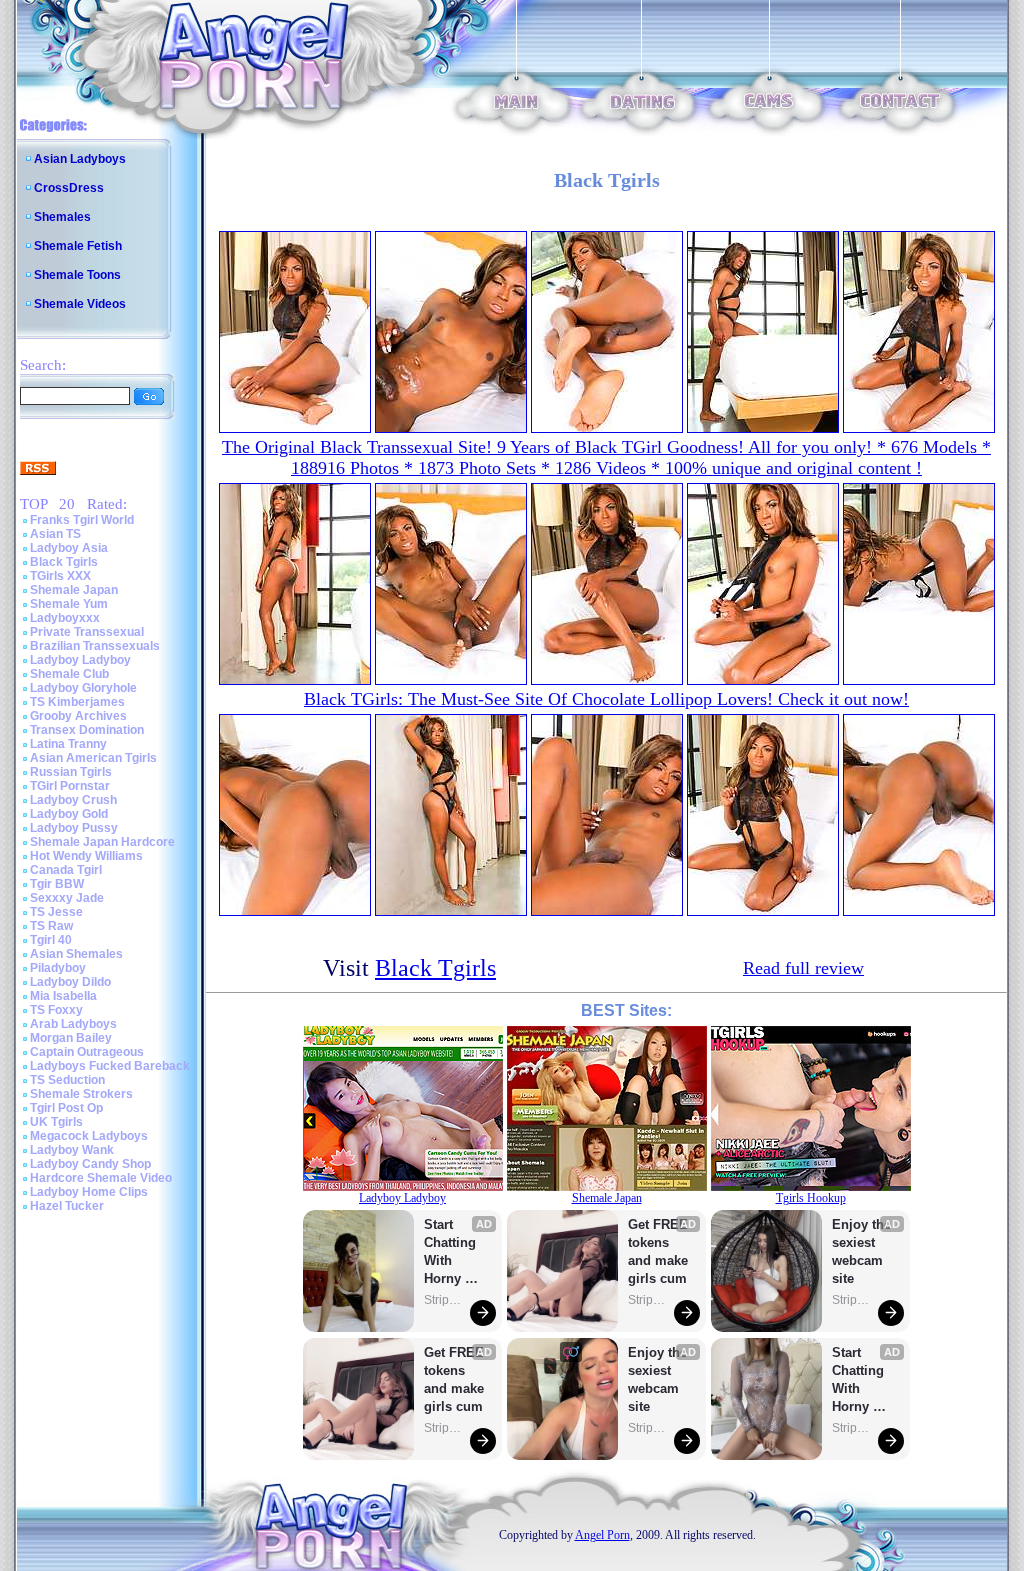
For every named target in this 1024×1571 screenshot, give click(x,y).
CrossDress (69, 188)
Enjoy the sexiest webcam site (658, 1379)
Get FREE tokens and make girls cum (454, 1379)
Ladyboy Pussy (74, 828)
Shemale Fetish (78, 246)
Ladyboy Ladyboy (80, 660)
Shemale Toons (77, 275)
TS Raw (51, 926)
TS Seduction (67, 1080)
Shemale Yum (69, 604)
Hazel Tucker (67, 1206)
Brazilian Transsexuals (95, 646)
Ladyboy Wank (72, 1150)
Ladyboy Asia (69, 548)
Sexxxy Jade (67, 898)
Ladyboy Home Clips (89, 1192)
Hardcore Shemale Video (101, 1178)
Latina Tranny (68, 744)
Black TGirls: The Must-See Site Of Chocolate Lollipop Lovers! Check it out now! (606, 699)
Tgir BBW (57, 884)
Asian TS (55, 534)
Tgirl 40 (51, 940)
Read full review (803, 968)
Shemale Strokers (81, 1094)
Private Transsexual (87, 632)
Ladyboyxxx (65, 618)
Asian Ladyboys (80, 159)
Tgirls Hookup (811, 1198)
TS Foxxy (56, 1010)
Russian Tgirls (71, 772)
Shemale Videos (80, 304)
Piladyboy (58, 968)
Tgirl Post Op (66, 1108)
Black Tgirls (64, 562)
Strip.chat (444, 1300)
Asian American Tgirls (93, 758)
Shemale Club (69, 674)
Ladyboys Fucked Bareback (110, 1066)
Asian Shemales (76, 954)
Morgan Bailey (71, 1038)
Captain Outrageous (87, 1052)
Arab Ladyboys (73, 1024)
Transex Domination (87, 730)
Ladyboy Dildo (70, 982)
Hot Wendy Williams (86, 856)
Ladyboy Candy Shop (90, 1164)
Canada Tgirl (66, 870)
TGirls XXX (60, 576)
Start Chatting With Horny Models (452, 1252)
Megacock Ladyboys (89, 1136)
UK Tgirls (56, 1122)
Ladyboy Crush (73, 800)
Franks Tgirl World (82, 520)
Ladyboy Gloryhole (83, 688)
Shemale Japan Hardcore (102, 842)
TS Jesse (56, 912)
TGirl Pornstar (70, 786)
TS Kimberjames (77, 702)
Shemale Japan (74, 590)
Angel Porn (602, 1535)
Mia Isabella (63, 996)
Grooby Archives (78, 716)
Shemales (62, 217)
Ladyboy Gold (69, 814)
